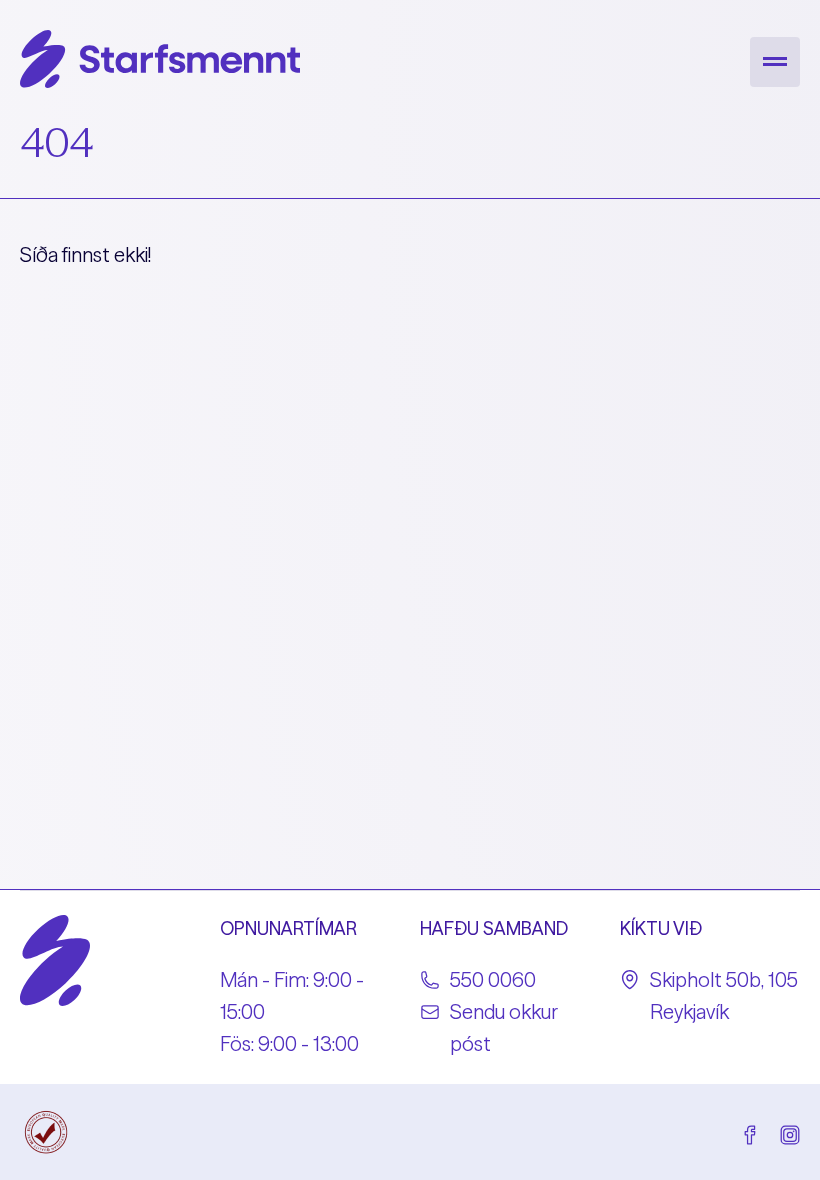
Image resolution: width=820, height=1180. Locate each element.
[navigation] (775, 62)
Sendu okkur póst (504, 1027)
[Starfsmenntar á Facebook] (750, 1132)
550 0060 (493, 979)
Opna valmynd (775, 62)
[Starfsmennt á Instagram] (790, 1132)
